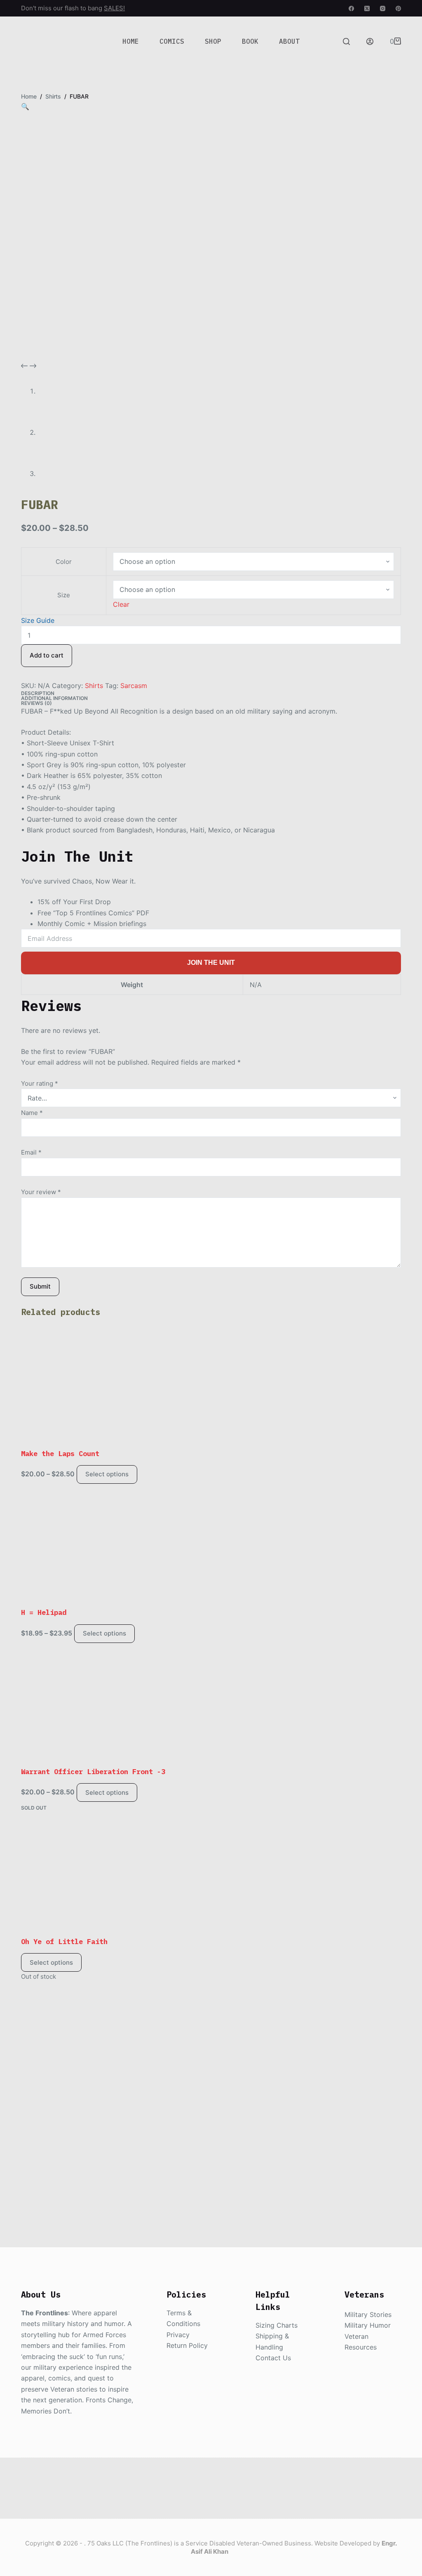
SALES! (114, 8)
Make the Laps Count (60, 1454)
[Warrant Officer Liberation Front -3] (211, 1705)
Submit (40, 1286)
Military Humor (368, 2325)
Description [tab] (38, 693)
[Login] (370, 41)
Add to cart (47, 655)
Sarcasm (134, 686)
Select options (107, 1474)
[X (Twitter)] (367, 8)
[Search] (346, 41)
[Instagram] (383, 8)
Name (32, 1113)
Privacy (178, 2335)
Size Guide (38, 620)
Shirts (94, 686)
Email (31, 1152)
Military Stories (368, 2314)
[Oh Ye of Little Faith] (211, 1875)
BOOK (250, 41)
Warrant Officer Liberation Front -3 (93, 1772)
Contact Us (273, 2358)
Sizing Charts (277, 2325)
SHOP (213, 41)
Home (131, 41)
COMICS (172, 41)
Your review (41, 1192)
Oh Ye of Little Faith (64, 1942)
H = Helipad (44, 1612)
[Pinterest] (398, 8)
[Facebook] (351, 8)
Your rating (40, 1083)
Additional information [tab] (54, 698)
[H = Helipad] (211, 1546)
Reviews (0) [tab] (36, 703)
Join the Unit (211, 963)
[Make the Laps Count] (211, 1387)
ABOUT (289, 41)
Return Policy (187, 2345)
